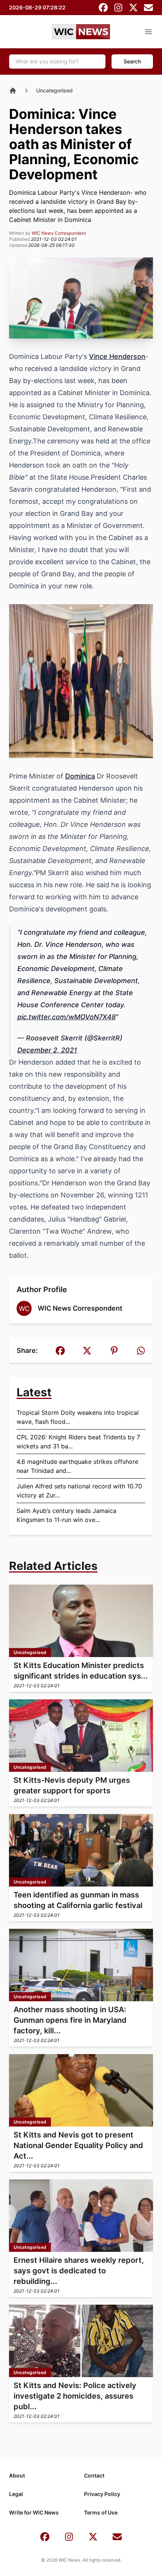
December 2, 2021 (47, 1050)
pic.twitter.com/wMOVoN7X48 (66, 1017)
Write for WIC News (34, 2512)
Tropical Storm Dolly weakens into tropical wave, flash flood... (78, 1417)
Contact (94, 2475)
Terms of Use (101, 2512)
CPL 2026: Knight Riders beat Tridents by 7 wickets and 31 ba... (78, 1442)
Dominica (80, 776)
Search (132, 61)
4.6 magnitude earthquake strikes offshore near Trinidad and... (77, 1466)
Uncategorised (54, 90)
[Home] (13, 91)
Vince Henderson (117, 356)
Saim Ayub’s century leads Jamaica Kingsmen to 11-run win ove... (66, 1515)
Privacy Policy (102, 2494)
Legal (16, 2494)
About (17, 2475)
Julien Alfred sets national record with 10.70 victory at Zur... (79, 1491)
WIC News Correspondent (59, 233)
